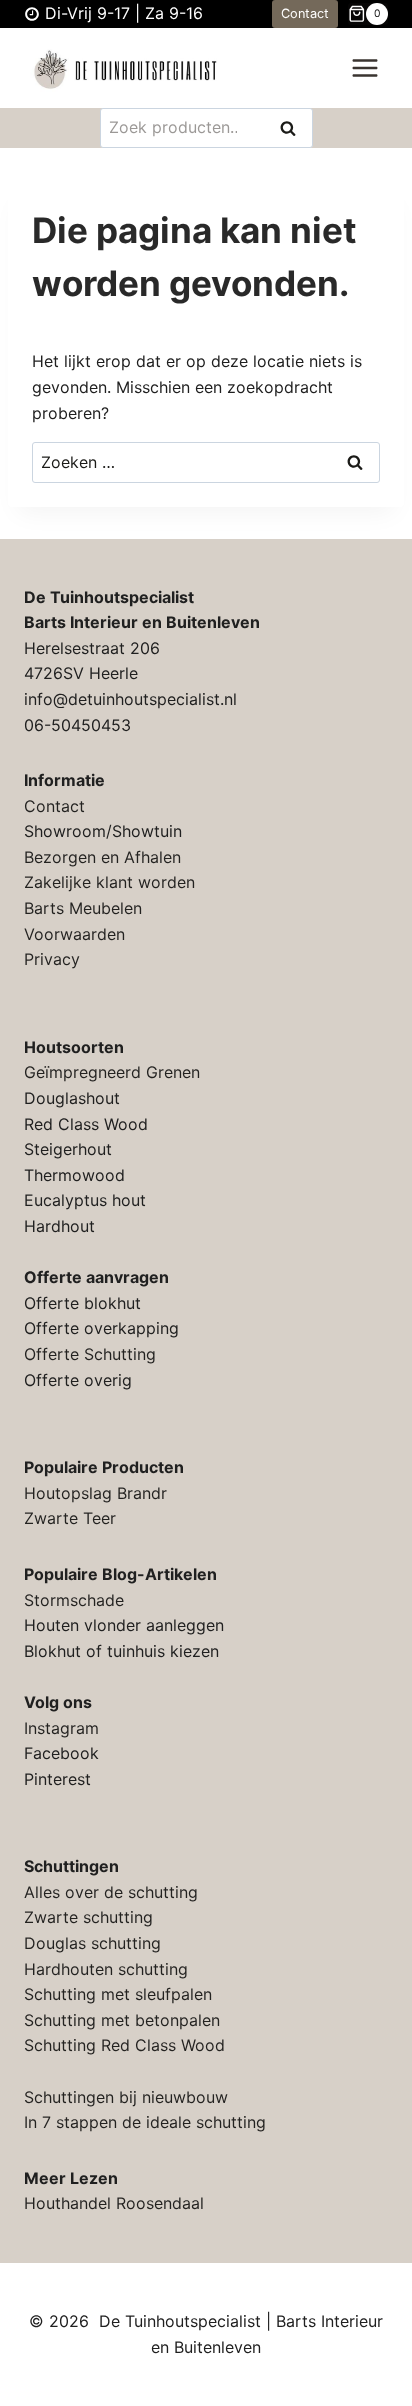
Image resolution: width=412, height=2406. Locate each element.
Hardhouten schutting (106, 1969)
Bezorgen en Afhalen (102, 857)
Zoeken (294, 129)
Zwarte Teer (70, 1518)
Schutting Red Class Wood (124, 2045)
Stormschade (74, 1600)
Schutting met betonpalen (122, 2020)
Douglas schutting (92, 1943)
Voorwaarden (74, 934)
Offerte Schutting (90, 1354)
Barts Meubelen (83, 908)
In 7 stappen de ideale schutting (145, 2122)
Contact (305, 13)
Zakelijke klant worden (109, 882)
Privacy (52, 959)
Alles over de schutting (111, 1892)
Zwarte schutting (88, 1917)
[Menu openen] (364, 68)
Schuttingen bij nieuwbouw (126, 2097)
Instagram (61, 1728)
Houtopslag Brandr (95, 1493)
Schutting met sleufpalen (118, 1994)
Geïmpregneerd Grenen (112, 1072)
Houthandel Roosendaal (114, 2203)
